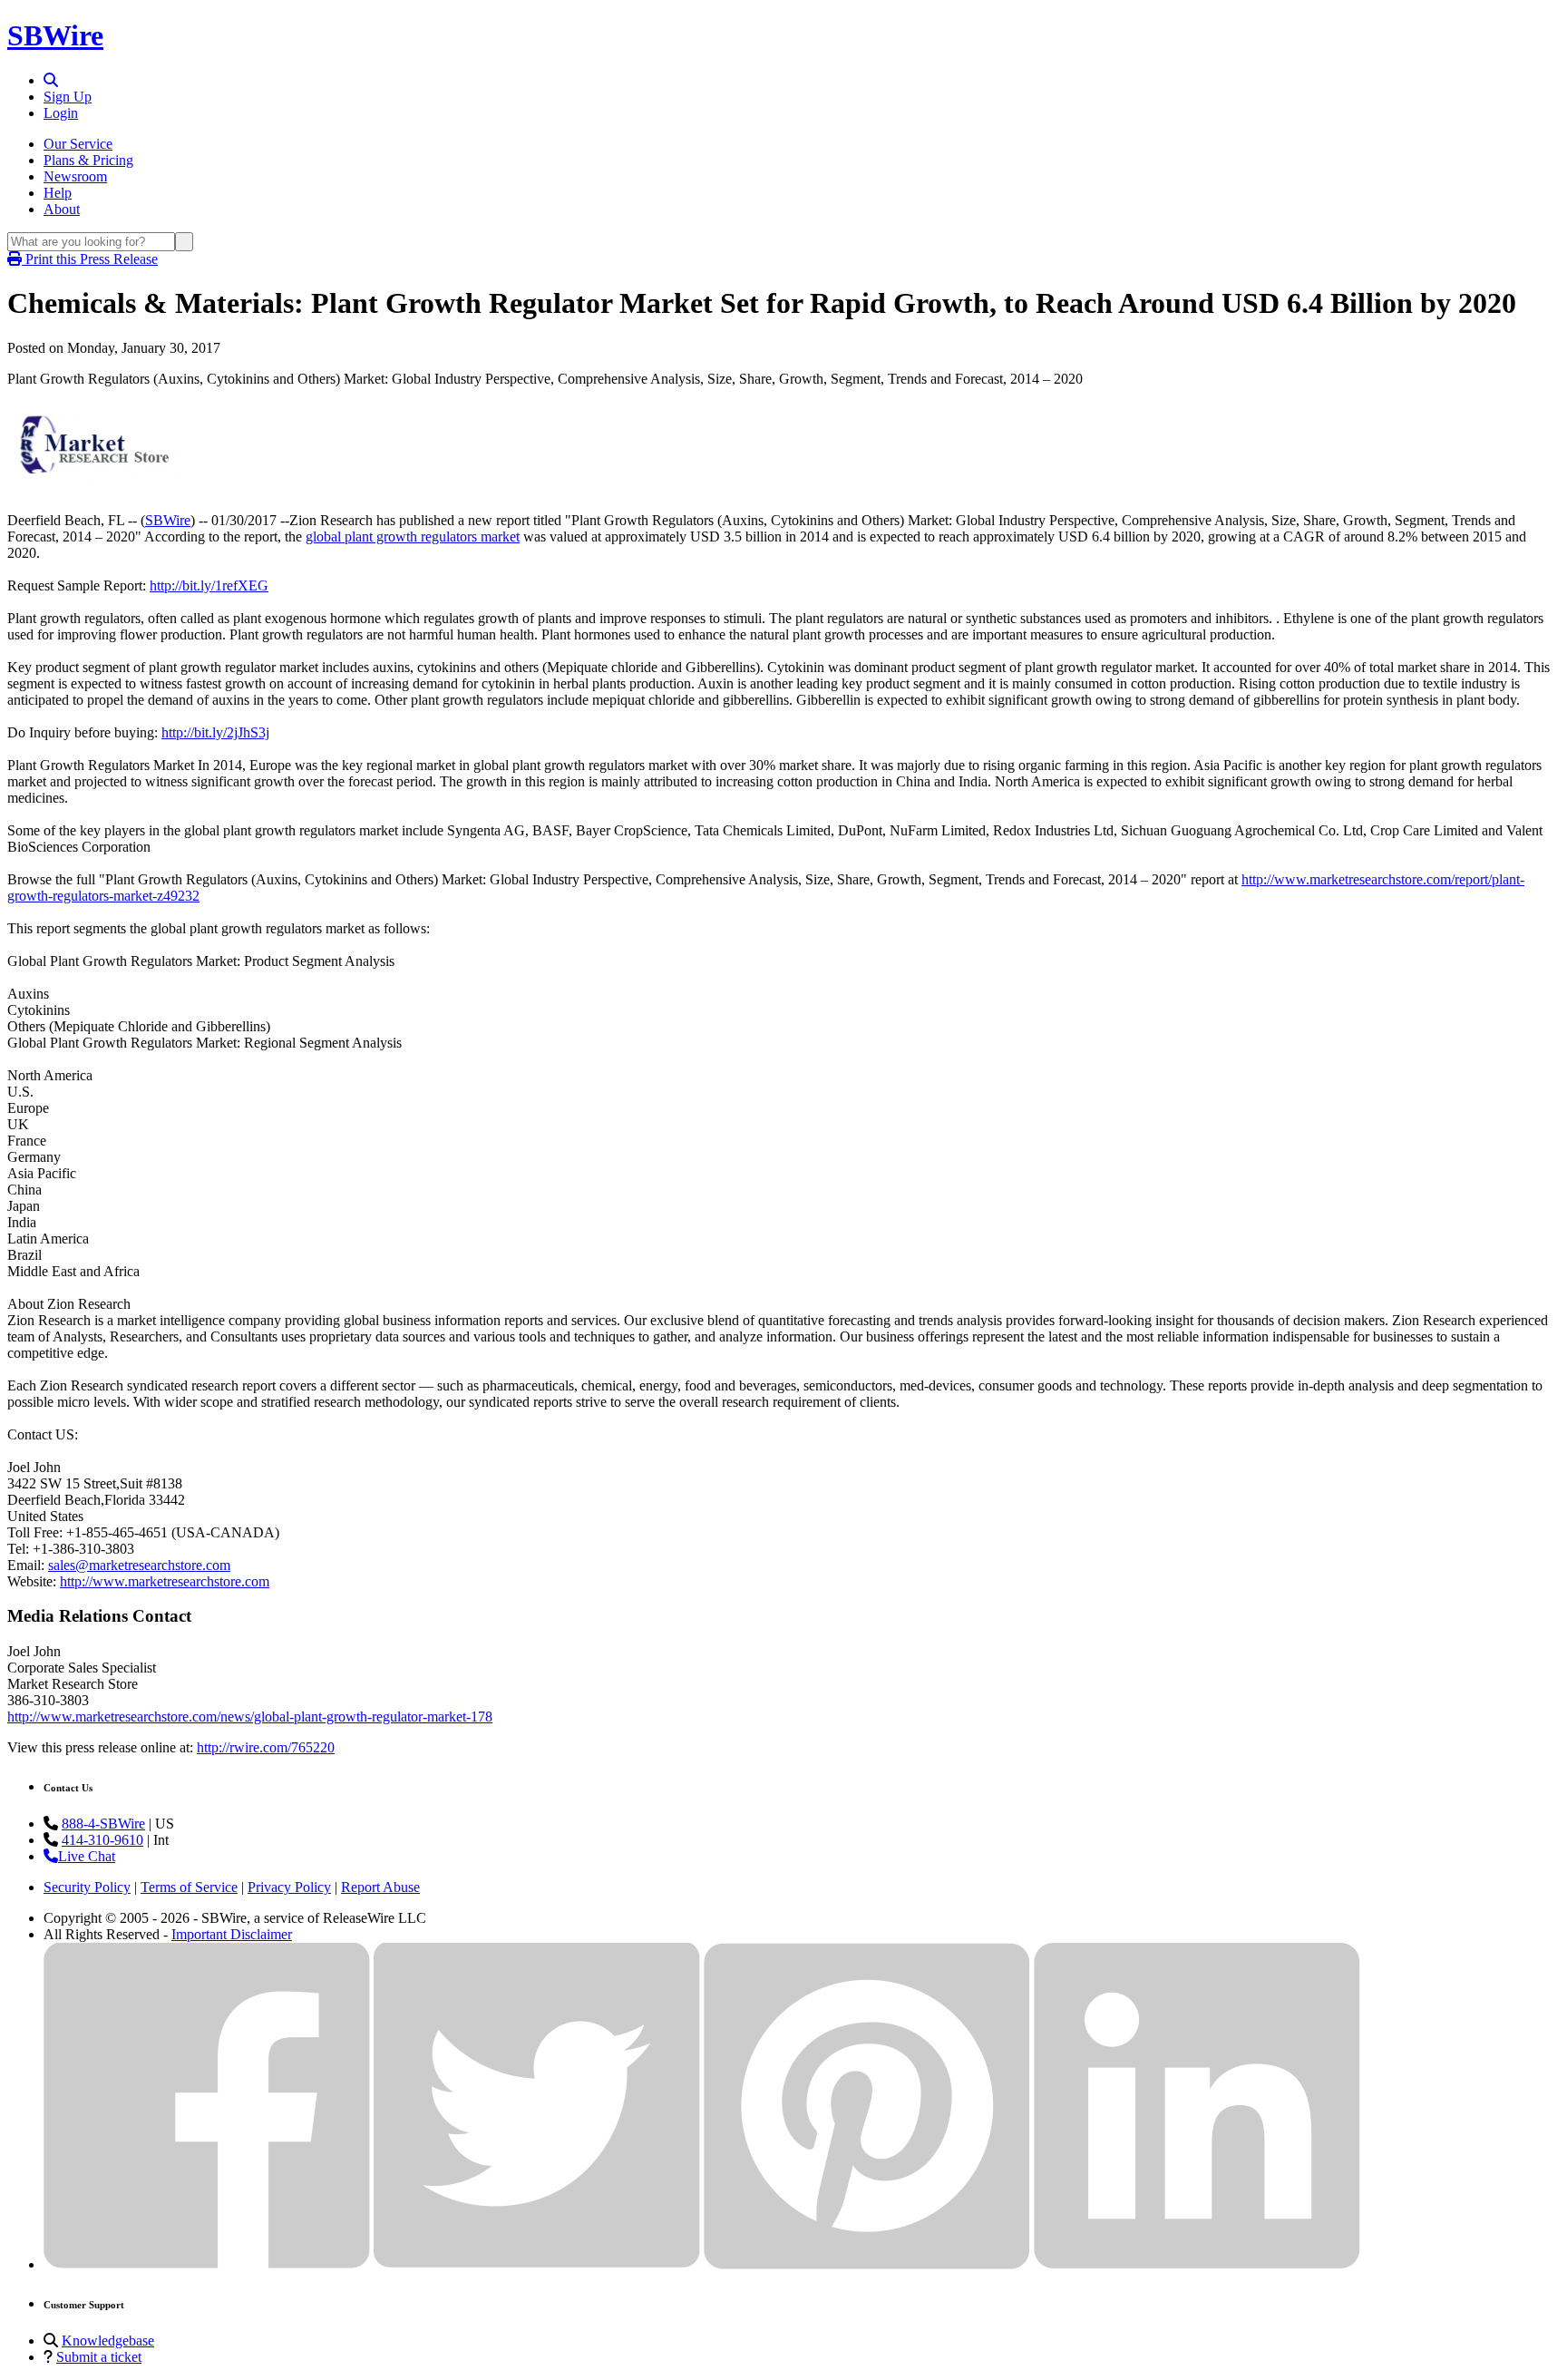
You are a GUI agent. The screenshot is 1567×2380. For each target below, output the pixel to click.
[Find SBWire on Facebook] (207, 2264)
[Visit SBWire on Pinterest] (867, 2264)
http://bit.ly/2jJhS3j (215, 732)
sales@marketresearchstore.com (139, 1565)
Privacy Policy (289, 1887)
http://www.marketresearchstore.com (165, 1581)
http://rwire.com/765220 (266, 1747)
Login (61, 113)
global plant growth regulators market (413, 536)
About (62, 209)
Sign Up (68, 97)
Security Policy (87, 1887)
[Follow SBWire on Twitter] (537, 2264)
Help (58, 193)
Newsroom (75, 176)
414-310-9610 (102, 1840)
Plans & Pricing (88, 160)
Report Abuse (380, 1887)
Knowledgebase (108, 2341)
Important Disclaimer (232, 1934)
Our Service (78, 144)
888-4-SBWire (103, 1824)
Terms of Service (189, 1887)
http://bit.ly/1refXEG (209, 585)
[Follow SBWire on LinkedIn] (1197, 2264)
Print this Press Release (90, 259)
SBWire (55, 35)
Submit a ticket (99, 2357)
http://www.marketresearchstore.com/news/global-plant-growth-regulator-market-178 (250, 1717)
